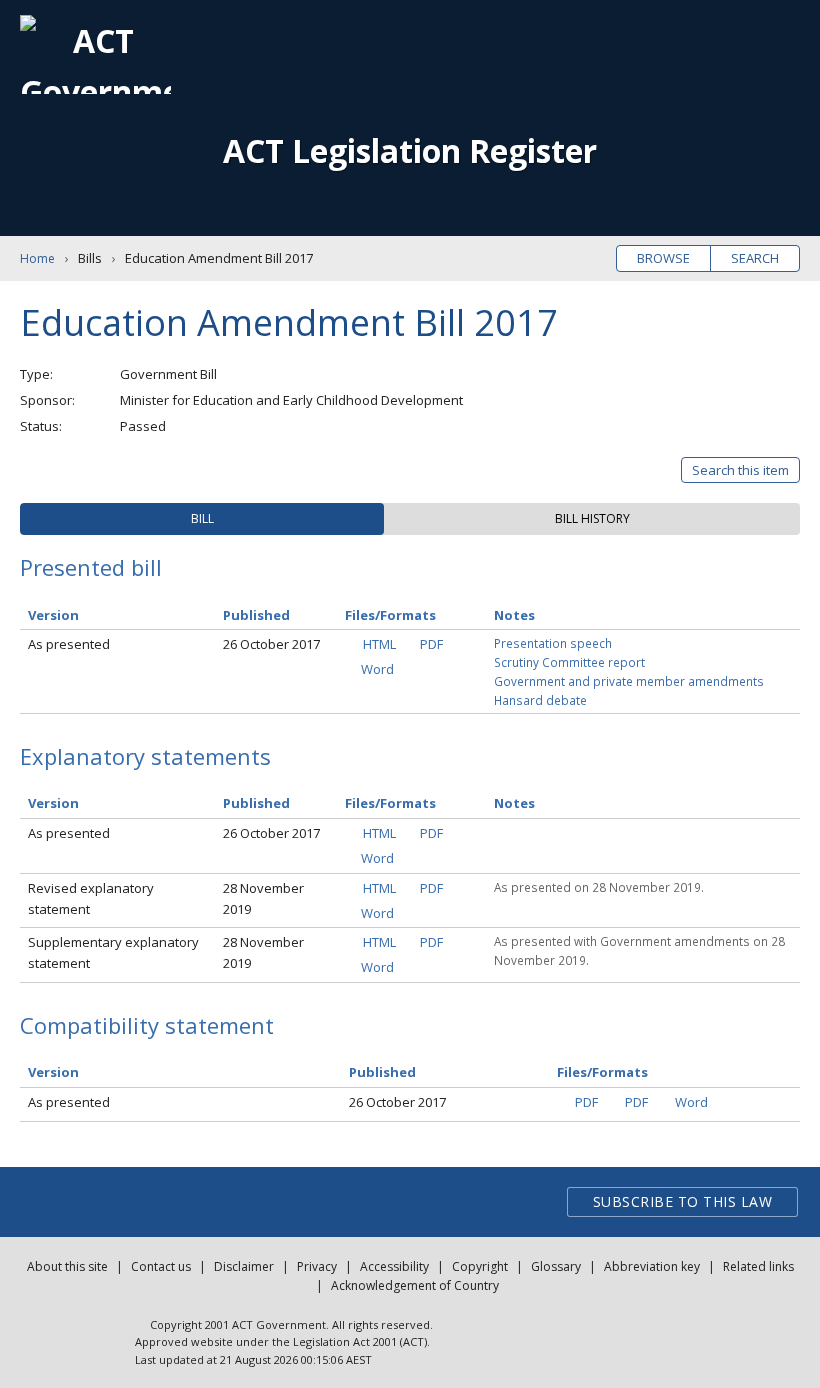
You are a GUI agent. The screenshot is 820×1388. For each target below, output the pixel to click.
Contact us (161, 1266)
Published (256, 615)
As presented (69, 644)
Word (377, 669)
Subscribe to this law (683, 1201)
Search (755, 258)
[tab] (202, 519)
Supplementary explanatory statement (113, 952)
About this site (67, 1266)
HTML (379, 644)
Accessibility (394, 1266)
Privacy (317, 1266)
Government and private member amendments (629, 681)
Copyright (480, 1266)
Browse (663, 258)
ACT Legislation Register (410, 150)
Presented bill (91, 567)
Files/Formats (390, 615)
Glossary (556, 1266)
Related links (758, 1266)
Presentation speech (553, 643)
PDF (431, 644)
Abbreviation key (652, 1266)
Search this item (740, 470)
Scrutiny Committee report (569, 662)
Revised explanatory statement (91, 898)
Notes (514, 615)
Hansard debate (540, 700)
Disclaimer (244, 1266)
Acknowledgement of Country (415, 1285)
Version (53, 615)
